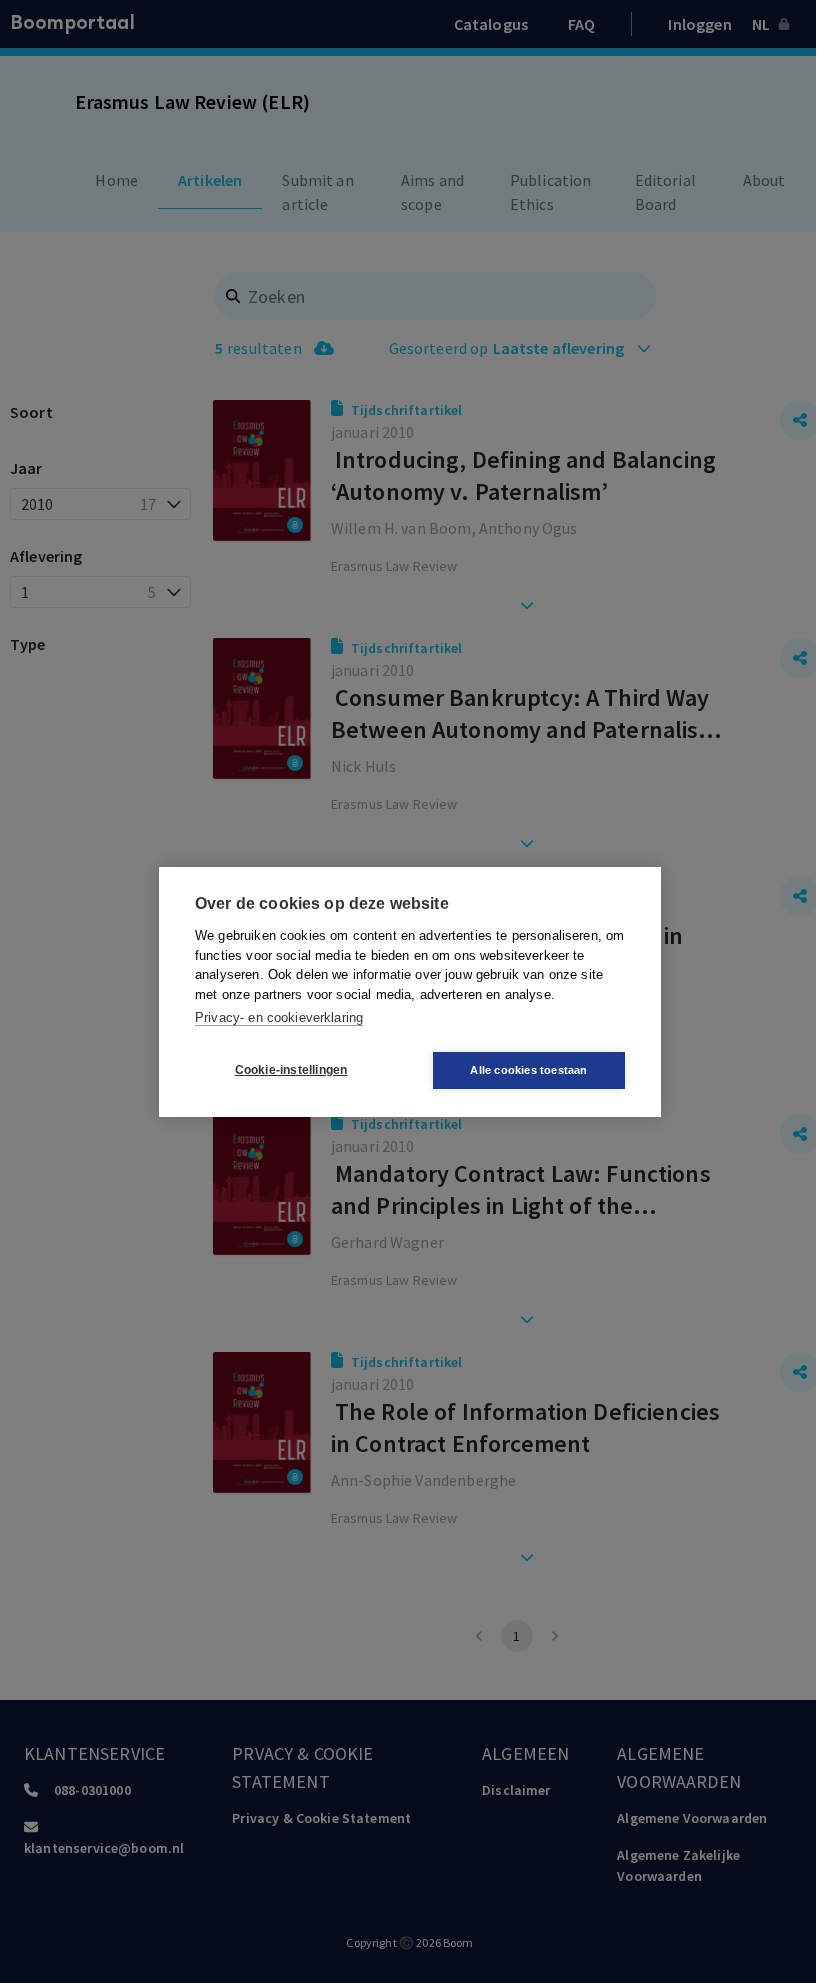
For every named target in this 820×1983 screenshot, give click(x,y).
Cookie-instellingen (291, 1070)
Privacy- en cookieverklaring (279, 1017)
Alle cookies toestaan (528, 1070)
